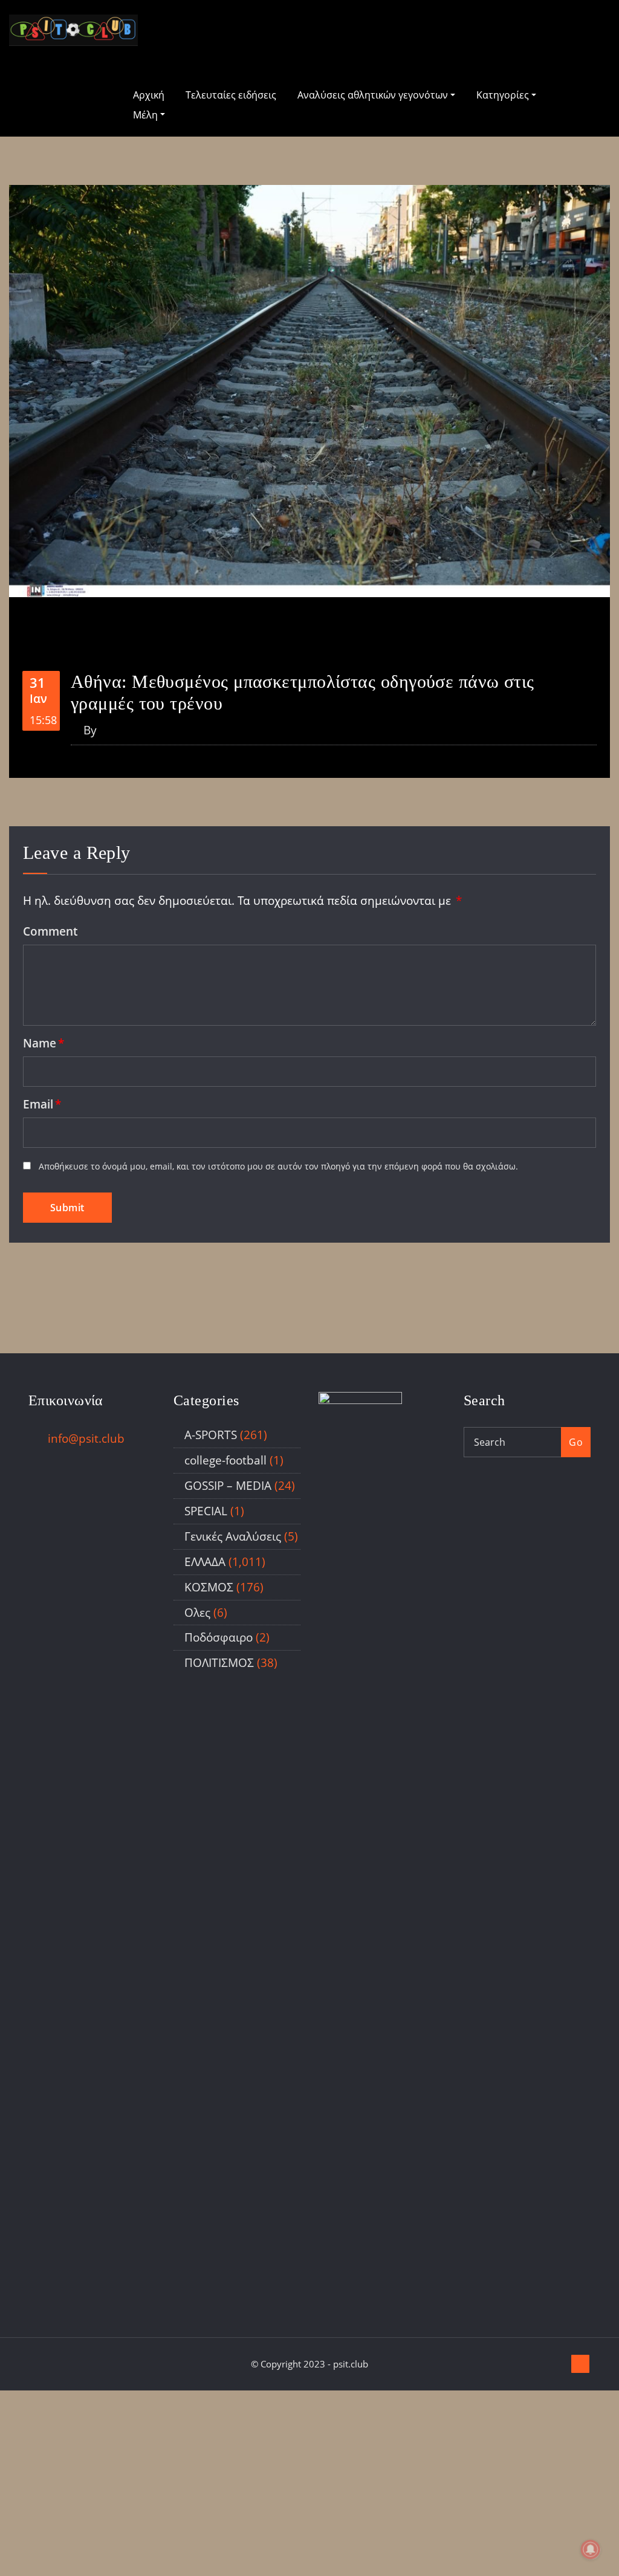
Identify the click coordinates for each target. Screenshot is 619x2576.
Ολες (197, 1612)
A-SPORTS (211, 1435)
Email (42, 1104)
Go (576, 1442)
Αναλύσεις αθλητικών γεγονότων (374, 95)
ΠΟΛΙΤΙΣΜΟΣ (219, 1662)
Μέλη (147, 115)
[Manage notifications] (591, 2549)
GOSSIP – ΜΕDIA (228, 1485)
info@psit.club (86, 1438)
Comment (50, 931)
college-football (225, 1460)
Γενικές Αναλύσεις (233, 1536)
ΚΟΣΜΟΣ (209, 1587)
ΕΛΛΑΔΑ (205, 1561)
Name (44, 1043)
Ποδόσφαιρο (219, 1637)
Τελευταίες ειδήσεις (231, 95)
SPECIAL (206, 1511)
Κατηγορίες (504, 95)
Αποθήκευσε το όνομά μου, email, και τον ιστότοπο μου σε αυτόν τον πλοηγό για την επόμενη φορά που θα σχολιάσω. (278, 1166)
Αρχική (149, 95)
